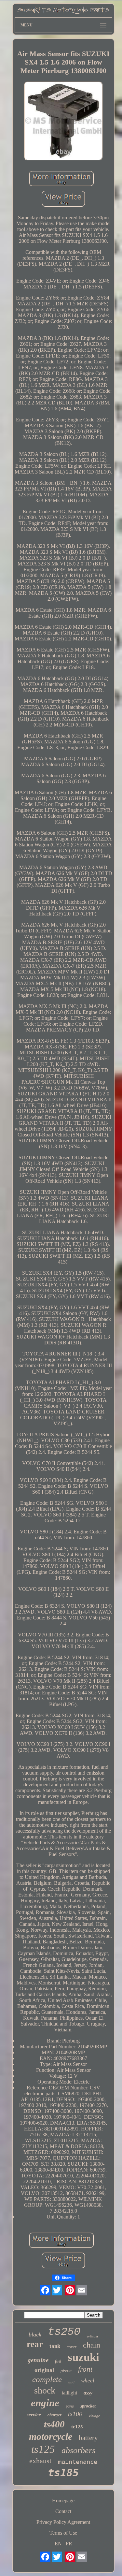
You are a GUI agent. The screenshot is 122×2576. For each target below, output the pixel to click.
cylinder (93, 2336)
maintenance (78, 2462)
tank (55, 2346)
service (34, 2415)
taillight (69, 2393)
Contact (63, 2511)
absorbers (78, 2450)
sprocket (88, 2406)
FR (69, 2544)
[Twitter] (57, 2290)
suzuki (83, 2357)
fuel (58, 2361)
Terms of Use (63, 2533)
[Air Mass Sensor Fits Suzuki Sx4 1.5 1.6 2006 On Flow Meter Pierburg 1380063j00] (63, 122)
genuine (38, 2360)
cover (72, 2347)
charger (54, 2415)
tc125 (77, 2427)
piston (66, 2371)
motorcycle (51, 2436)
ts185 (63, 2473)
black (35, 2334)
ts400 (54, 2424)
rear (35, 2344)
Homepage (63, 2501)
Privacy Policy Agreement (63, 2522)
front (85, 2369)
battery (88, 2438)
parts (70, 2406)
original (44, 2370)
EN (58, 2544)
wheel (88, 2381)
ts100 (75, 2414)
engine (45, 2403)
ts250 (64, 2332)
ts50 (71, 2382)
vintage (94, 2416)
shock (45, 2390)
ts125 (43, 2449)
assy (88, 2393)
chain (92, 2345)
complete (47, 2379)
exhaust (40, 2461)
